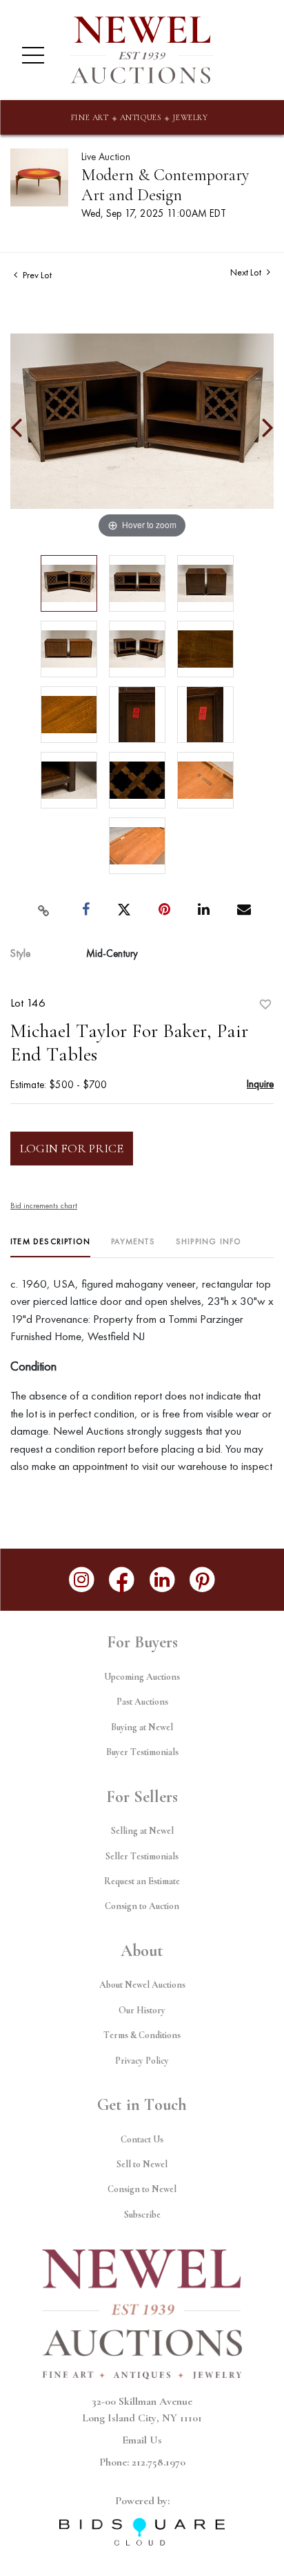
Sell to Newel (142, 2164)
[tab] (50, 1247)
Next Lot (247, 272)
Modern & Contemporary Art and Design (165, 185)
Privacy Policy (142, 2061)
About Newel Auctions (142, 1985)
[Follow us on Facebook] (122, 1580)
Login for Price (72, 1148)
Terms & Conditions (142, 2035)
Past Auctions (142, 1702)
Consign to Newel (142, 2189)
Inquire (260, 1084)
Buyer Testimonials (142, 1752)
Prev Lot (36, 275)
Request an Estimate (142, 1881)
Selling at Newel (142, 1831)
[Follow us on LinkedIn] (162, 1580)
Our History (142, 2010)
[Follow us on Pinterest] (203, 1580)
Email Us (142, 2440)
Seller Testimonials (142, 1856)
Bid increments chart (44, 1205)
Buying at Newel (142, 1727)
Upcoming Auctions (142, 1677)
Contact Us (142, 2139)
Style (20, 953)
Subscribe (142, 2215)
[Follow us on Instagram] (82, 1580)
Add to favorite (265, 1005)
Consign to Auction (142, 1906)
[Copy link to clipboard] (44, 910)
